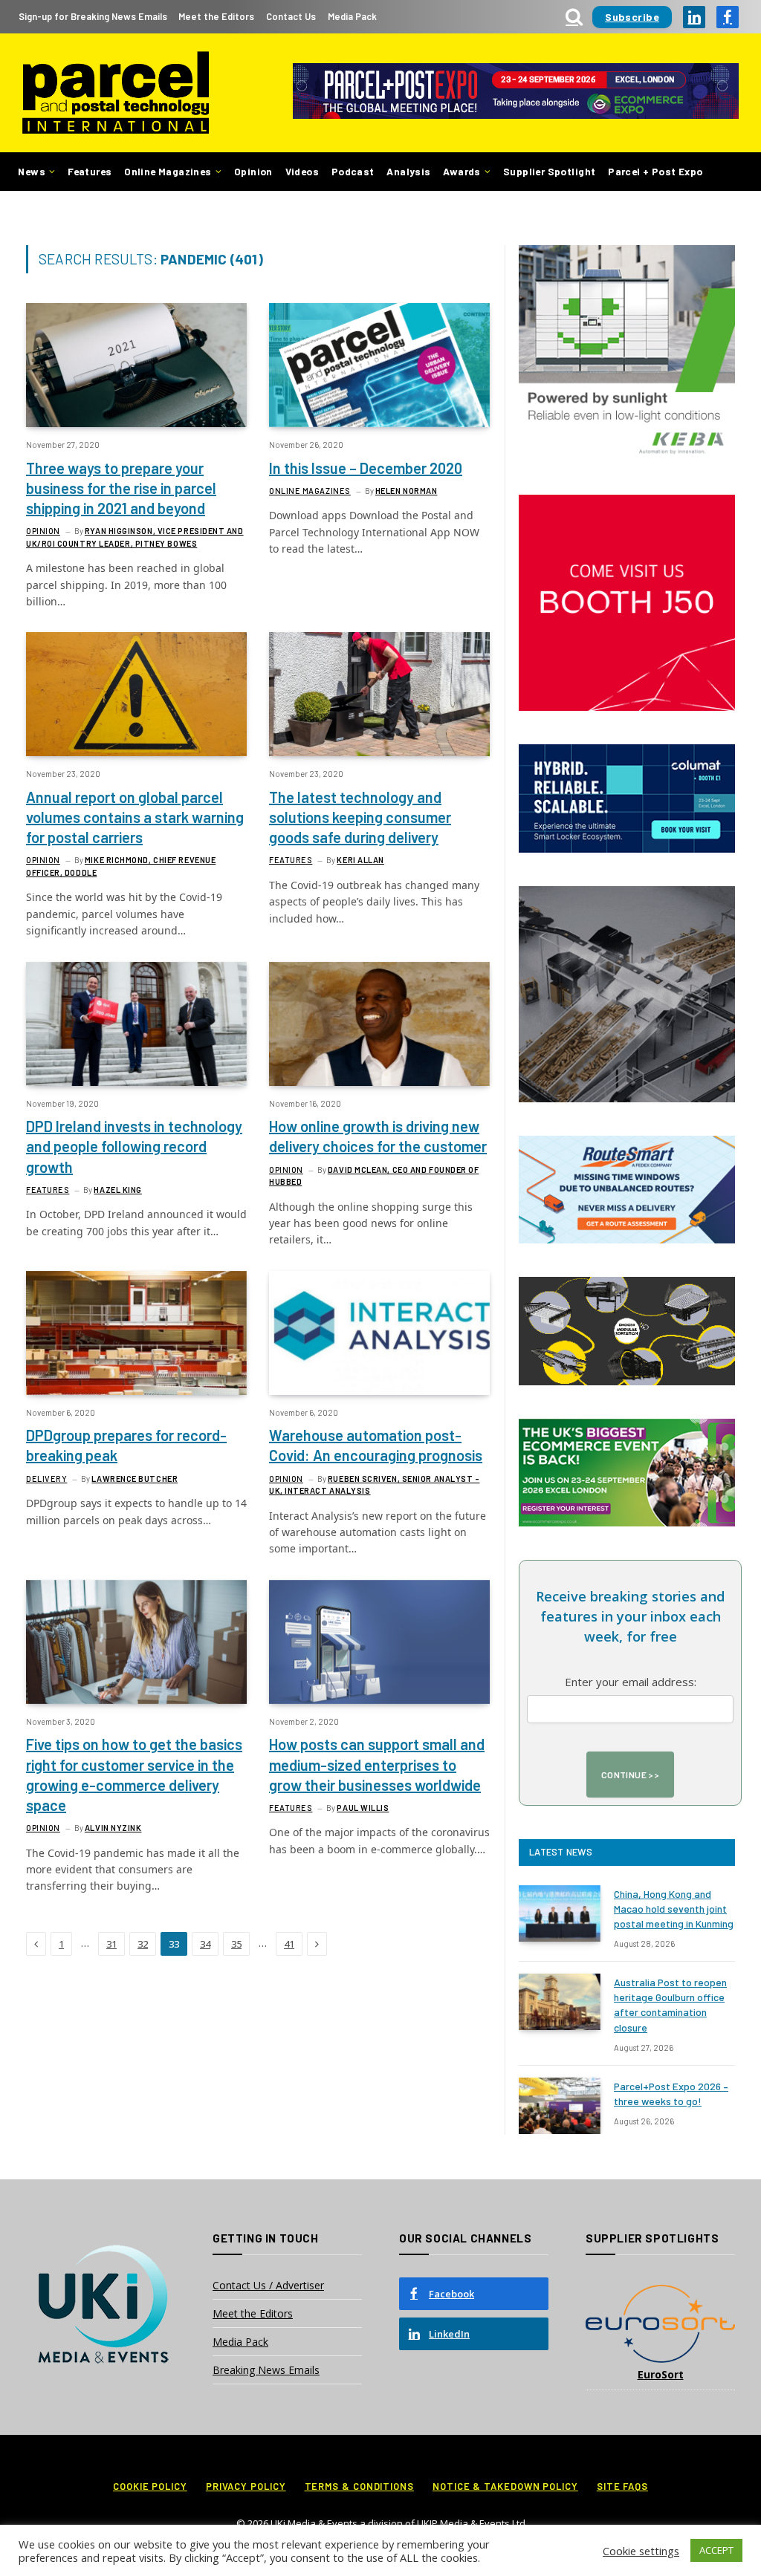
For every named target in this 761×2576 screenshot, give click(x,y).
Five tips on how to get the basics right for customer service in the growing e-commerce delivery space (134, 1775)
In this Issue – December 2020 (366, 468)
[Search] (574, 17)
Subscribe (632, 17)
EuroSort (661, 2374)
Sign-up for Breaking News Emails (93, 16)
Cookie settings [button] (641, 2551)
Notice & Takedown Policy (505, 2486)
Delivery (46, 1479)
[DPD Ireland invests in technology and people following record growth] (136, 1024)
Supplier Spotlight (549, 171)
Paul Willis (363, 1808)
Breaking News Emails (266, 2370)
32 (143, 1944)
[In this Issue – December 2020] (379, 365)
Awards (462, 171)
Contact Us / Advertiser (268, 2285)
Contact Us (291, 16)
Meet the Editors (216, 16)
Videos (302, 171)
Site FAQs (622, 2486)
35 (236, 1944)
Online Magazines (168, 171)
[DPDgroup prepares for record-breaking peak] (136, 1333)
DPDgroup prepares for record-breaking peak (126, 1445)
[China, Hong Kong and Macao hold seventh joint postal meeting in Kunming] (560, 1913)
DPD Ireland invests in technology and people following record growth (134, 1146)
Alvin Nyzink (113, 1828)
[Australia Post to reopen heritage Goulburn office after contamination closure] (560, 2002)
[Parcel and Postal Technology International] (116, 93)
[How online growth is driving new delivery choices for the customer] (379, 1024)
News (32, 171)
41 (289, 1944)
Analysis (408, 171)
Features (90, 171)
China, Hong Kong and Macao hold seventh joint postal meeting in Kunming (674, 1909)
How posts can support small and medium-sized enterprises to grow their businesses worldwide (377, 1764)
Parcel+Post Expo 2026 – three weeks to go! (671, 2094)
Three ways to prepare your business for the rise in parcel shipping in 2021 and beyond (121, 488)
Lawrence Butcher (135, 1479)
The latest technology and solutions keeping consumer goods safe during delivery (360, 817)
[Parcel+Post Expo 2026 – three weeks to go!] (560, 2106)
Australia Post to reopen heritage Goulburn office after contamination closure (670, 2004)
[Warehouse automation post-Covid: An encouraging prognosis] (379, 1333)
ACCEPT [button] (716, 2550)
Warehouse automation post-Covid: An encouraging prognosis (376, 1445)
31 (111, 1944)
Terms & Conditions (359, 2486)
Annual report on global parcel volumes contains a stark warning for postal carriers (135, 817)
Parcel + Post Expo (655, 171)
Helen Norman (407, 491)
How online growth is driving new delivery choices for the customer (378, 1136)
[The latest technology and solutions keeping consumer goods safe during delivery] (379, 694)
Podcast (353, 171)
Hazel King (118, 1190)
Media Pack (352, 16)
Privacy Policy (246, 2486)
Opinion (253, 171)
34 (205, 1944)
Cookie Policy (150, 2486)
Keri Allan (360, 860)
